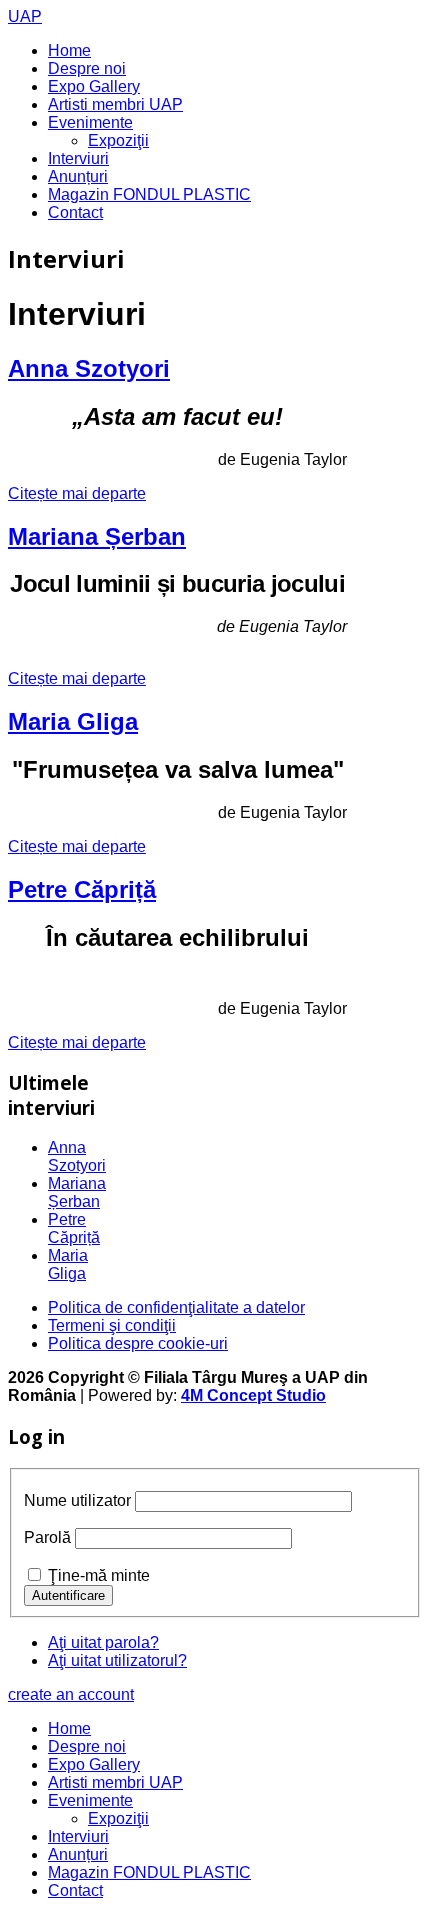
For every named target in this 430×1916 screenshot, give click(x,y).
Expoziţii (118, 140)
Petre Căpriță (82, 889)
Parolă (47, 1537)
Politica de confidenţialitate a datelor (176, 1307)
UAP (25, 16)
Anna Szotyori (89, 368)
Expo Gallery (94, 86)
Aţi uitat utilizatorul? (117, 1660)
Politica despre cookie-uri (138, 1343)
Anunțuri (78, 176)
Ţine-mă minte (99, 1575)
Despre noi (87, 68)
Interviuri (78, 158)
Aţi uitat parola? (103, 1642)
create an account (71, 1694)
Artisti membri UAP (115, 104)
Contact (75, 212)
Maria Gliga (73, 721)
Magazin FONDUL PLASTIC (149, 194)
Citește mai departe (77, 493)
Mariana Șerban (97, 536)
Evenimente (90, 122)
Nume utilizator (77, 1500)
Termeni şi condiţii (112, 1325)
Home (69, 50)
